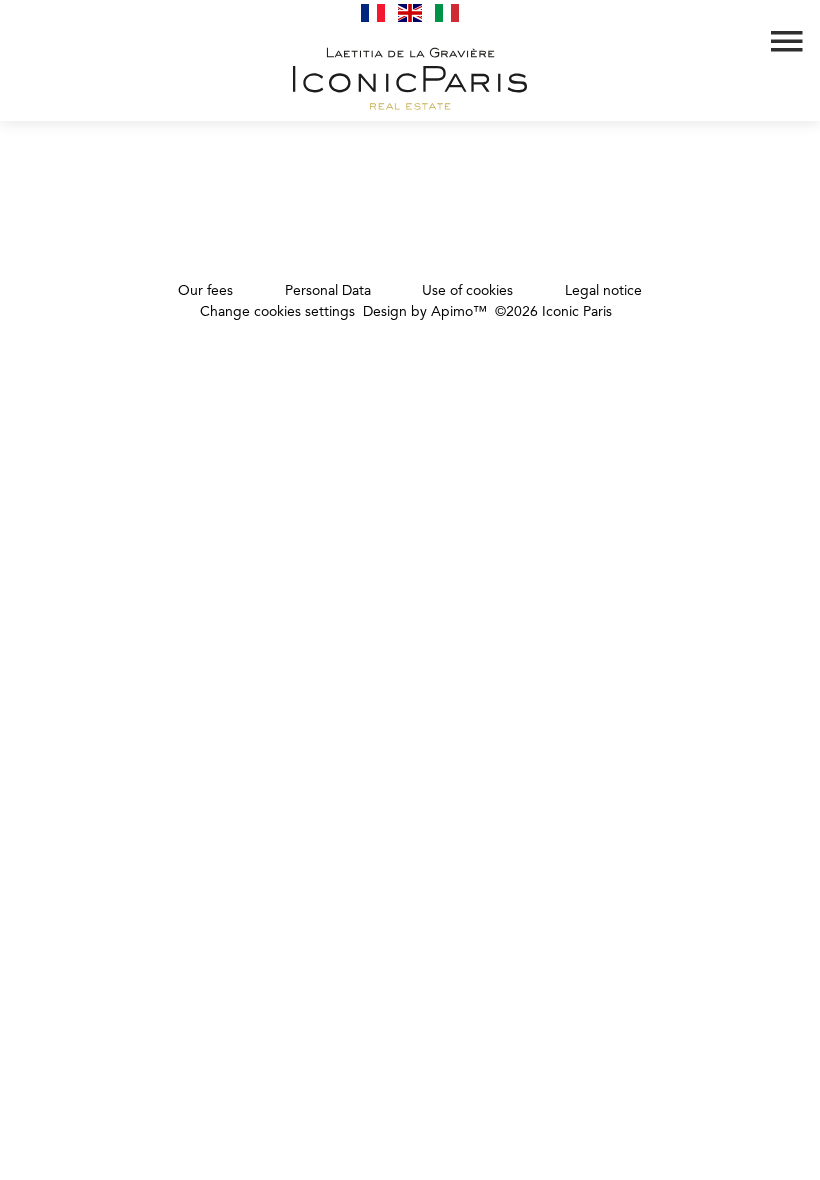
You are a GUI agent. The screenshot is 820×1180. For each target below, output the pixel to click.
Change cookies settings (277, 312)
